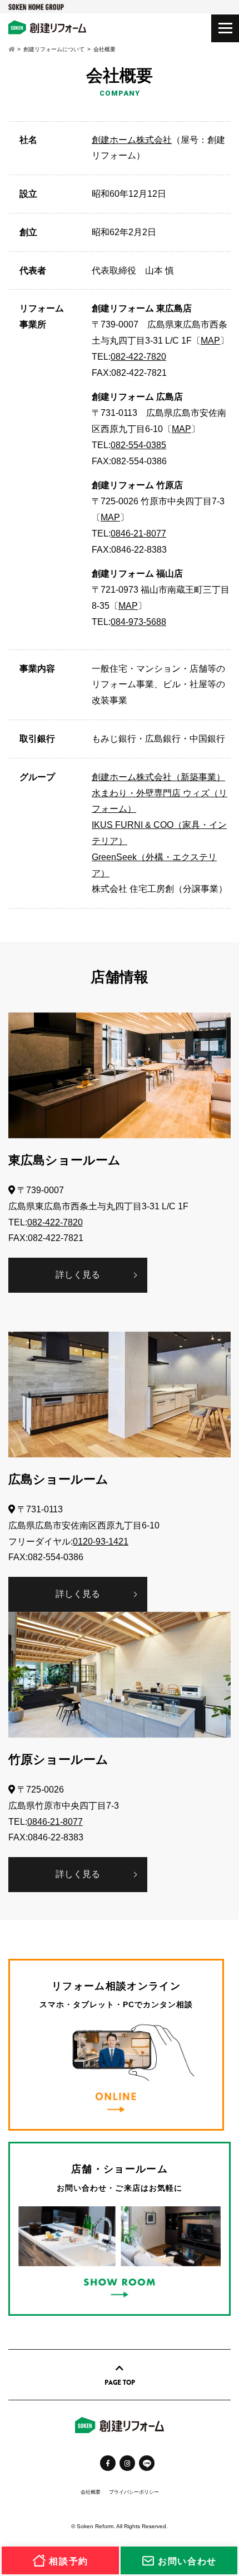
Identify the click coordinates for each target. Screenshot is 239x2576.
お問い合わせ (186, 2561)
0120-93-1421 (101, 1542)
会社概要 (91, 2492)
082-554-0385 (138, 445)
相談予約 (67, 2561)
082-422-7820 (138, 357)
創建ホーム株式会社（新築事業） (158, 777)
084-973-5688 (138, 622)
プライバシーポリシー (134, 2492)
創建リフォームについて (54, 49)
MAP (210, 341)
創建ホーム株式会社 (132, 140)
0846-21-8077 (138, 533)
